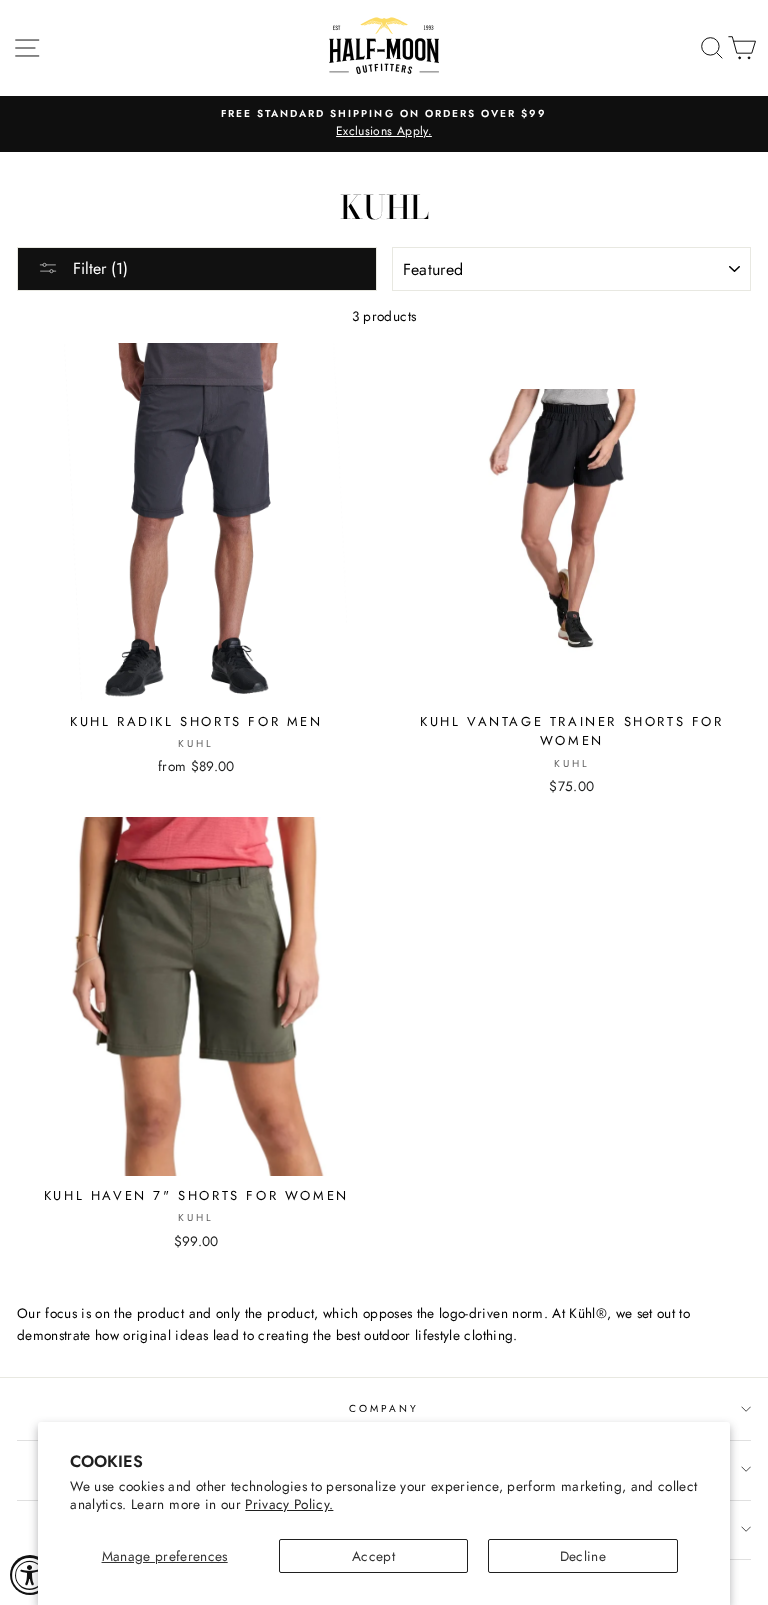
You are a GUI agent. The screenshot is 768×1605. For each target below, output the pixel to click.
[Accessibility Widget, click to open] (30, 1575)
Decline (583, 1556)
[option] (384, 124)
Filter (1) (98, 268)
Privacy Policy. (289, 1504)
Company (384, 1408)
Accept (373, 1556)
